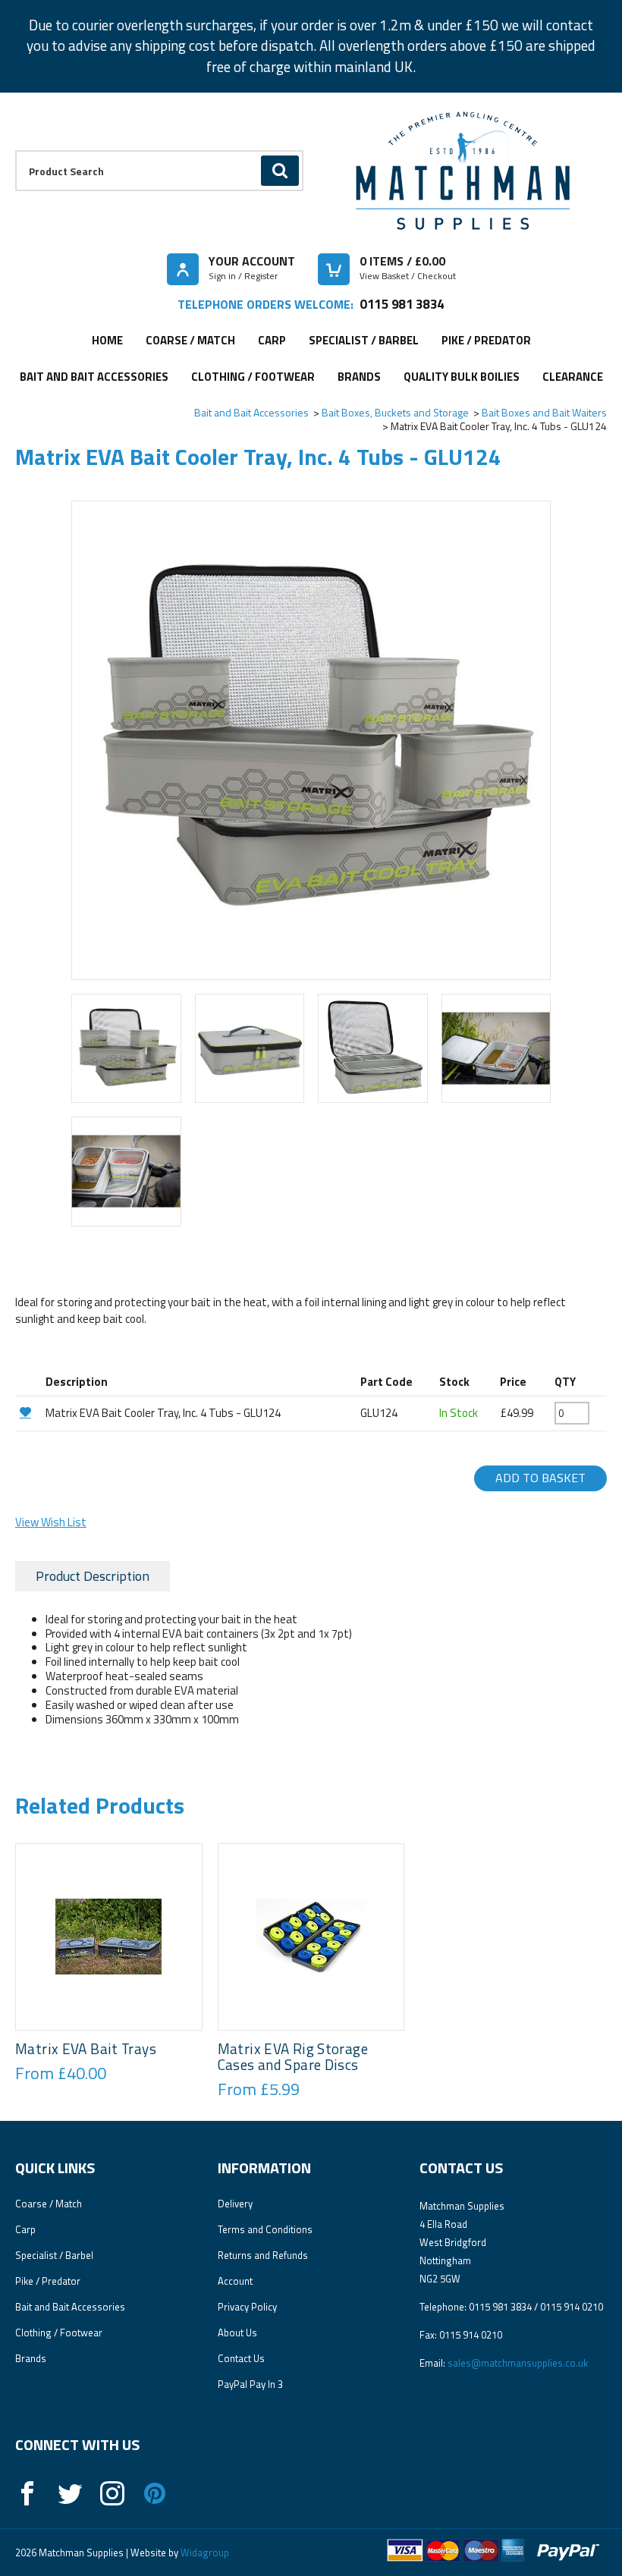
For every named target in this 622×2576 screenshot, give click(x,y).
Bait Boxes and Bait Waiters (544, 412)
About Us (237, 2333)
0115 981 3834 (402, 304)
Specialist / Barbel (364, 340)
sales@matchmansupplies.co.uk (518, 2363)
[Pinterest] (155, 2493)
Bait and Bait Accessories (94, 377)
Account (235, 2281)
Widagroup (204, 2552)
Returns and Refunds (263, 2255)
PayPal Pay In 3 (250, 2384)
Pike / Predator (486, 340)
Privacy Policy (247, 2307)
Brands (359, 377)
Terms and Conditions (265, 2229)
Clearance (573, 377)
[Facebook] (27, 2493)
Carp (272, 340)
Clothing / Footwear (253, 377)
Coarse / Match (190, 340)
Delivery (235, 2204)
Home (107, 340)
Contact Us (241, 2358)
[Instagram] (112, 2493)
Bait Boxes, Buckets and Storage (395, 412)
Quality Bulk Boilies (462, 377)
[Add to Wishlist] (28, 1412)
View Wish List (51, 1522)
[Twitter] (70, 2493)
